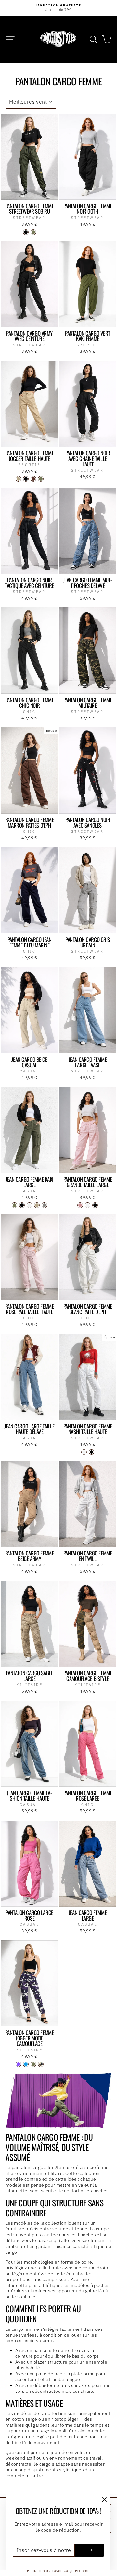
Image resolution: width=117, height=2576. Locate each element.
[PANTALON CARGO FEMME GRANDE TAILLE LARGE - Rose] (80, 1205)
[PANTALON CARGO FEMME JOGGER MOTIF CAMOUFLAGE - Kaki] (33, 2064)
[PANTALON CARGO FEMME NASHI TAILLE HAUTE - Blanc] (84, 1452)
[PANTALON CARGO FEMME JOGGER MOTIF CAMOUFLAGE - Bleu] (26, 2064)
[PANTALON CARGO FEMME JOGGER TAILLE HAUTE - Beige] (18, 479)
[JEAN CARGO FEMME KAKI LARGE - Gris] (44, 1205)
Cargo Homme (77, 2571)
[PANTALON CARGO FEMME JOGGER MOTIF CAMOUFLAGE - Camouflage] (41, 2064)
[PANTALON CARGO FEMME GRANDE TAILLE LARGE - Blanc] (88, 1205)
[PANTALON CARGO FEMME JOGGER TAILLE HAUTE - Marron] (33, 479)
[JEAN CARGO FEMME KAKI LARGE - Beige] (37, 1205)
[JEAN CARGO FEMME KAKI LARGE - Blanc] (29, 1205)
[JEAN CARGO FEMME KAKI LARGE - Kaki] (14, 1205)
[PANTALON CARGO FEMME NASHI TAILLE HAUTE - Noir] (91, 1452)
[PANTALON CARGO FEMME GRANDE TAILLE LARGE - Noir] (95, 1205)
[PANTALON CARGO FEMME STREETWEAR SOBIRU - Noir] (26, 232)
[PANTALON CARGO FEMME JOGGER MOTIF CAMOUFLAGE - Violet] (18, 2064)
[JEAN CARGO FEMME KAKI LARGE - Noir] (22, 1205)
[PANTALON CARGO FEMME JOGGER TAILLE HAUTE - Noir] (26, 479)
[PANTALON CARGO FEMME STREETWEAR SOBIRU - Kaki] (33, 232)
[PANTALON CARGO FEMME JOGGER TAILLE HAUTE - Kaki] (41, 479)
